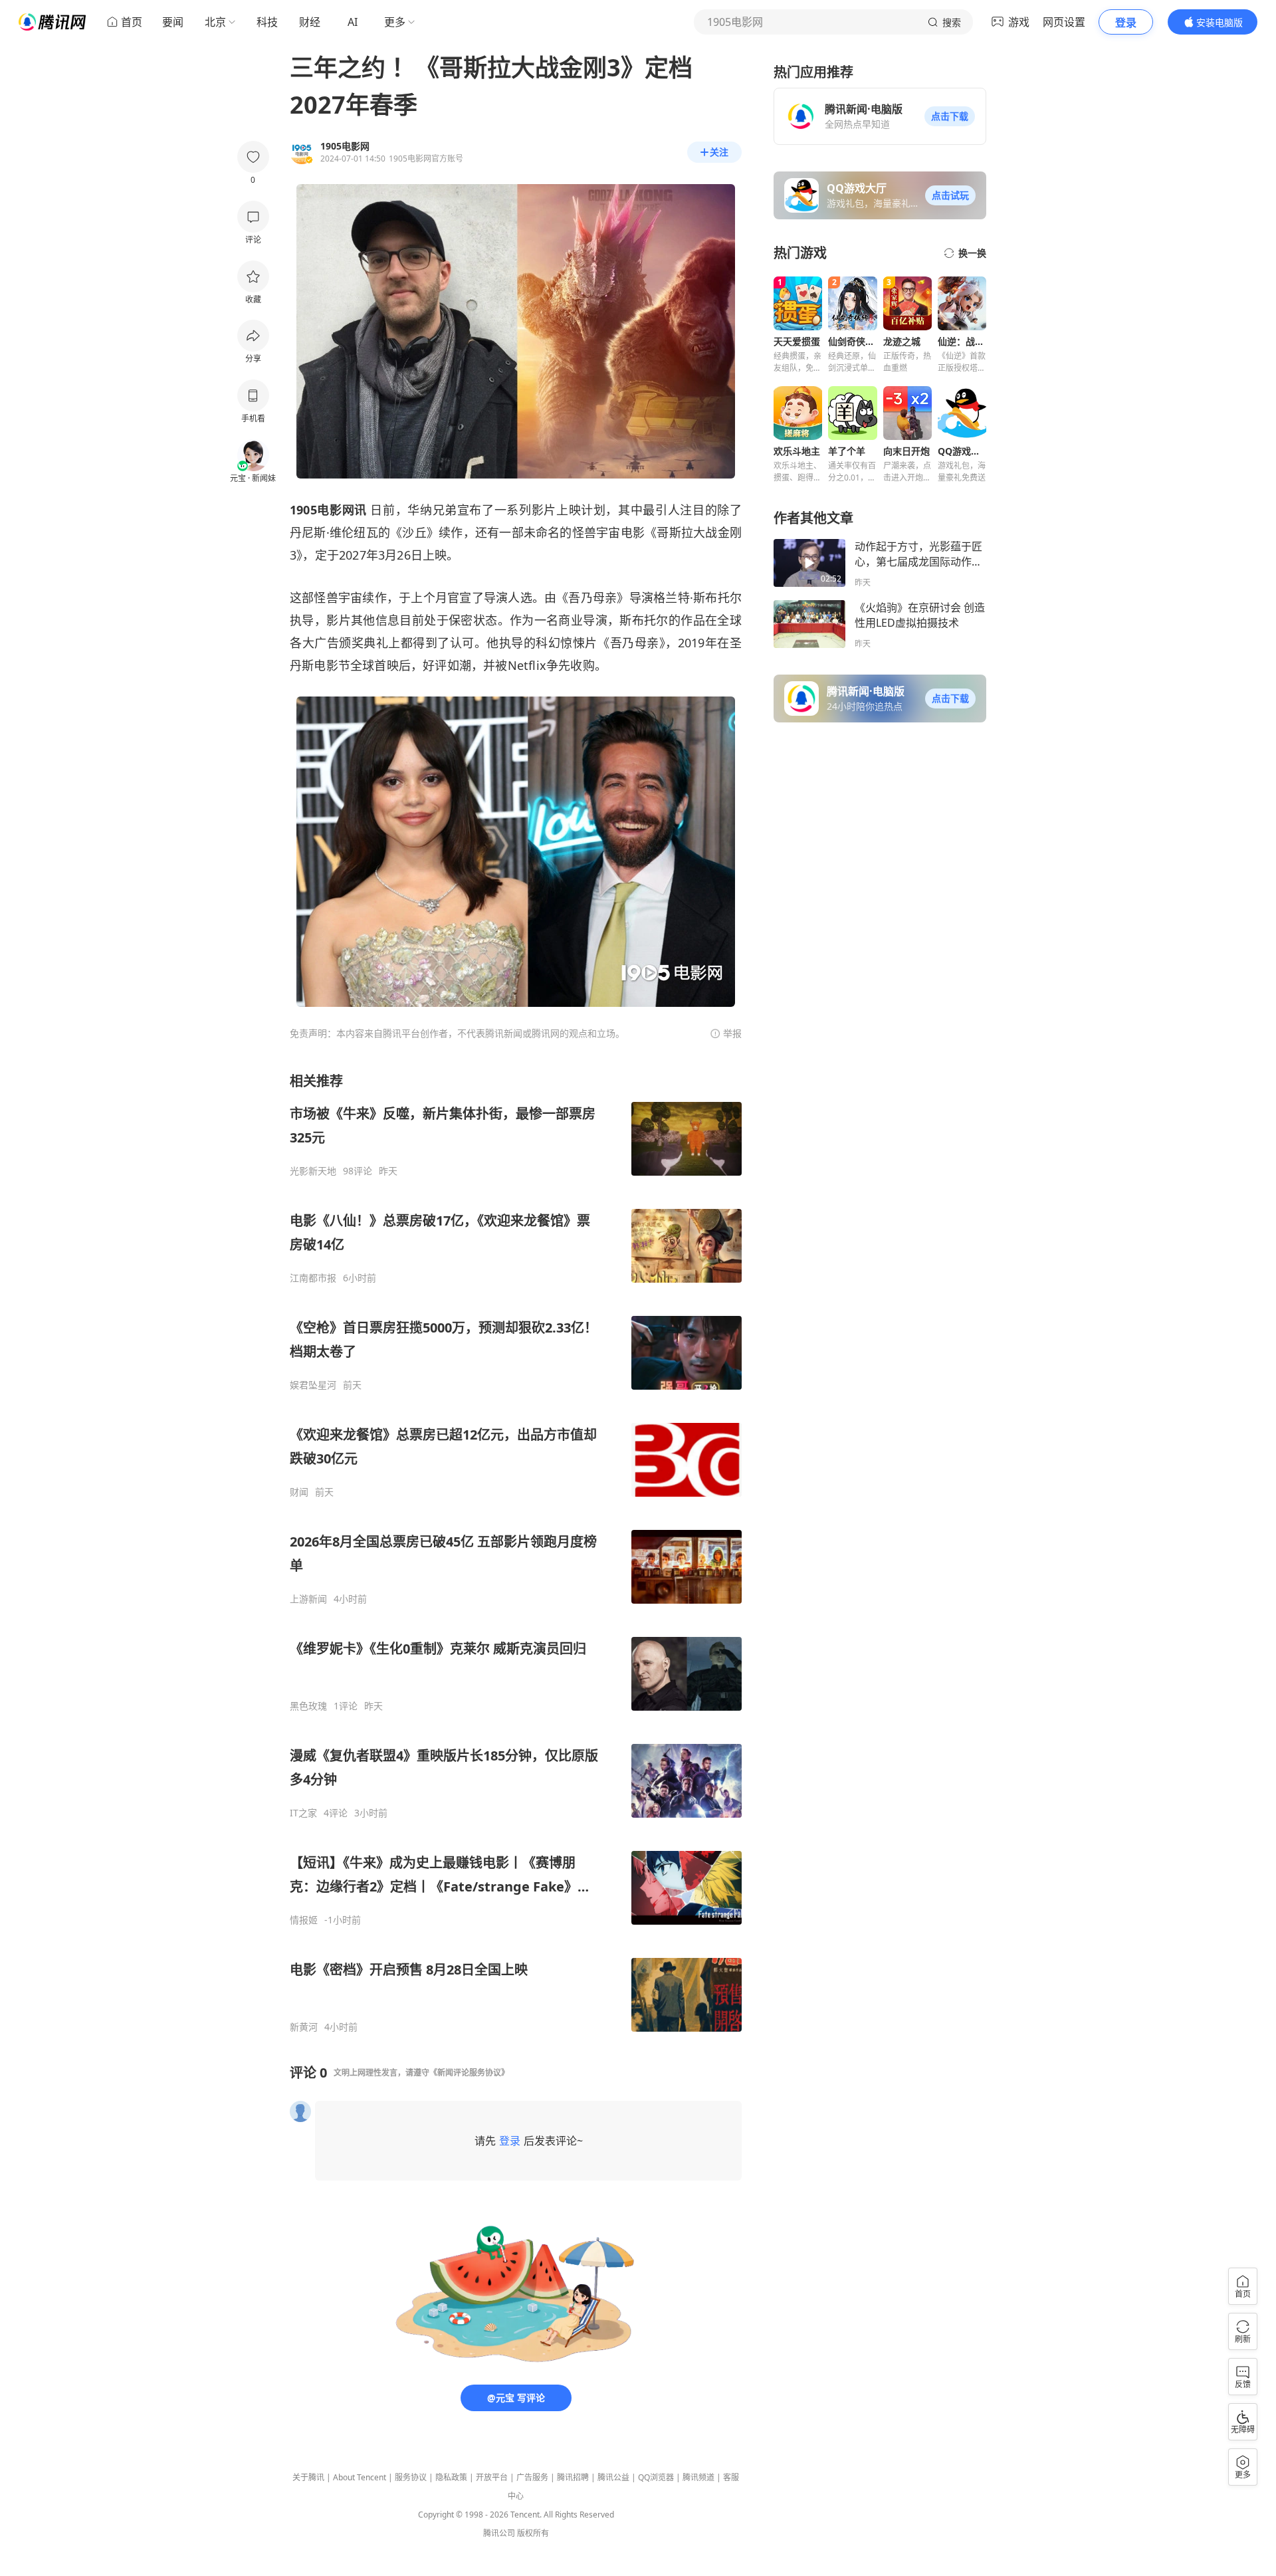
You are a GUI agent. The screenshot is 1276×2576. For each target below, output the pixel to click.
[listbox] (516, 1553)
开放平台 (492, 2477)
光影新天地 (313, 1171)
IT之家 (303, 1813)
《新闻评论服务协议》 (469, 2073)
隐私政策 (451, 2477)
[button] (950, 116)
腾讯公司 (499, 2533)
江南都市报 (313, 1278)
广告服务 (532, 2477)
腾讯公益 (613, 2477)
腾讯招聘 (573, 2477)
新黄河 (304, 2027)
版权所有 (533, 2533)
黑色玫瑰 (308, 1706)
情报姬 (304, 1920)
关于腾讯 (308, 2477)
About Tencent (360, 2477)
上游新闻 (308, 1599)
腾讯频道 (698, 2477)
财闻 (299, 1492)
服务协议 (411, 2477)
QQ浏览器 (656, 2477)
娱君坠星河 (313, 1385)
